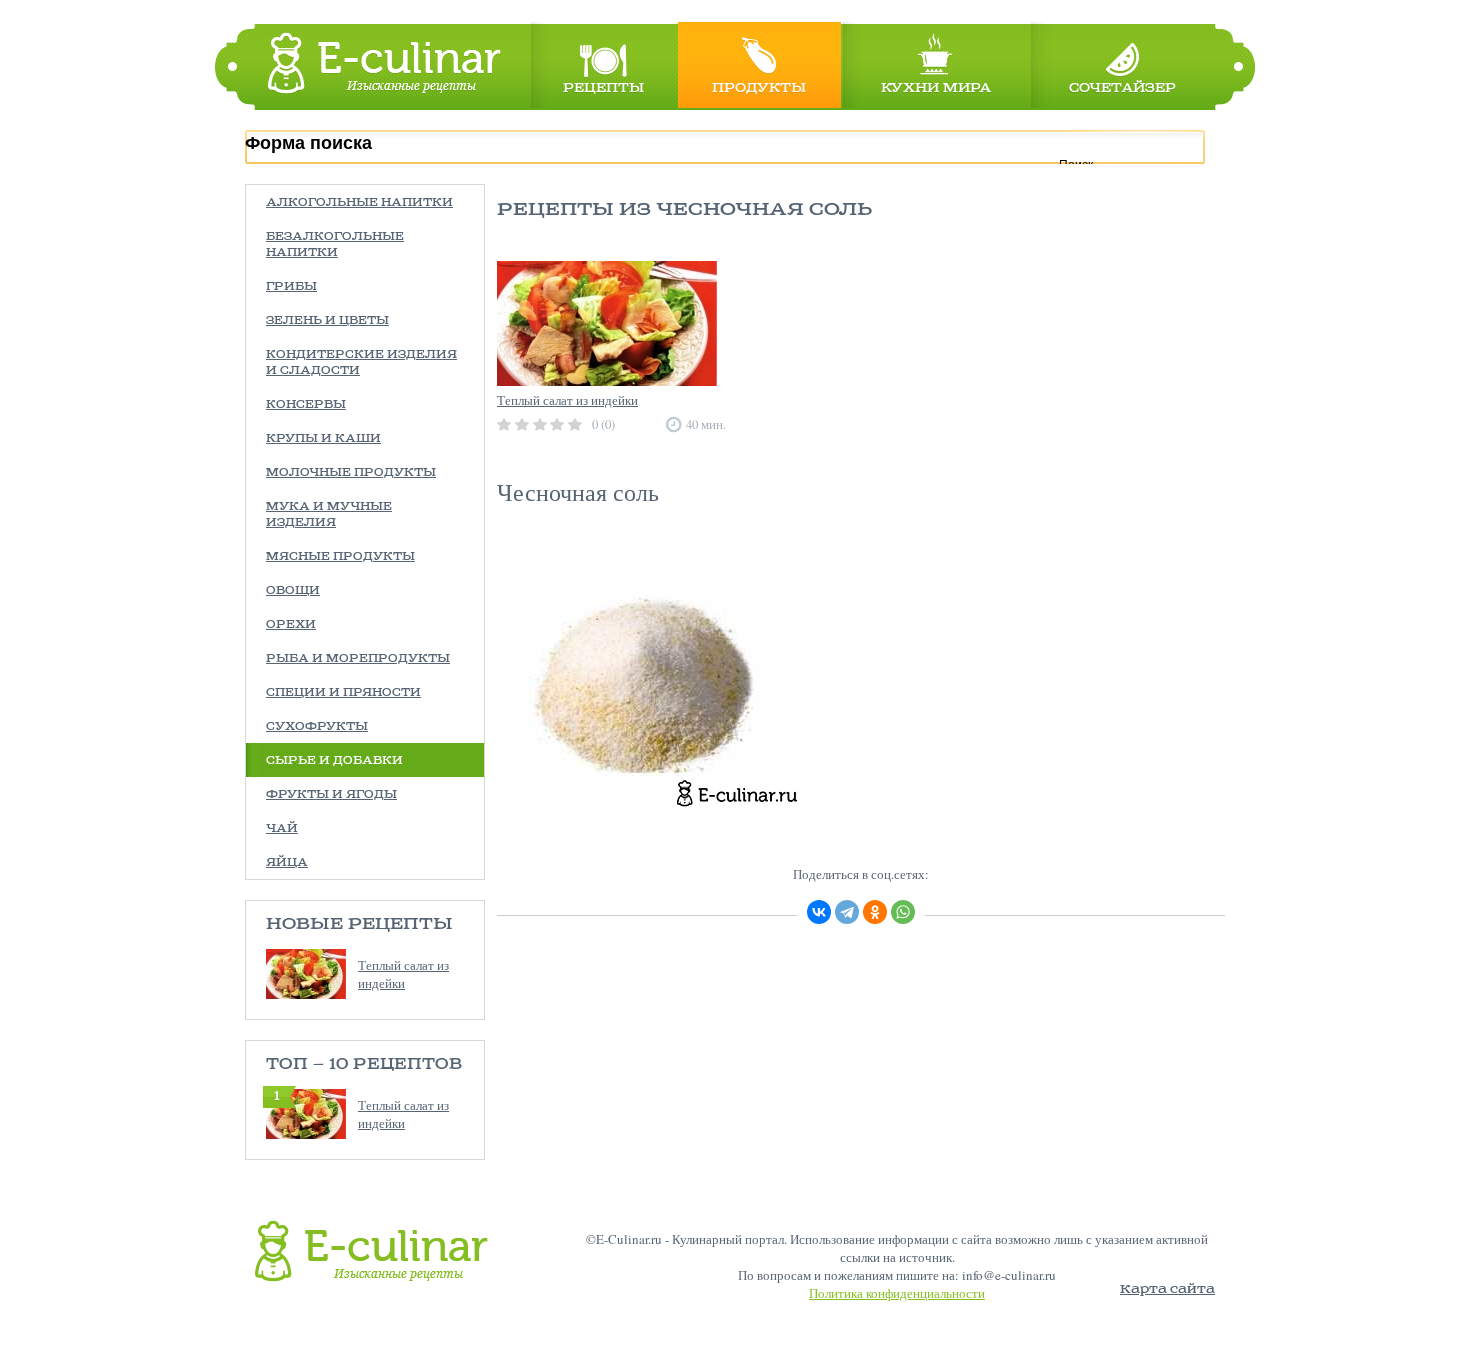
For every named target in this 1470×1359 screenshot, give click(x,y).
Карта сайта (1167, 1289)
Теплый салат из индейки (403, 974)
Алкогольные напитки (359, 203)
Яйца (287, 863)
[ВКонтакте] (819, 912)
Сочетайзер (1122, 88)
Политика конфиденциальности (897, 1293)
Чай (282, 829)
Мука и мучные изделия (329, 515)
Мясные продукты (340, 557)
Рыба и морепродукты (358, 659)
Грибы (291, 287)
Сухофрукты (317, 727)
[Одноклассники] (875, 912)
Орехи (291, 625)
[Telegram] (847, 912)
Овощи (293, 591)
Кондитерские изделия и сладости (361, 363)
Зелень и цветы (327, 321)
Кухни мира (936, 88)
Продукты (759, 88)
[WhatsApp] (903, 912)
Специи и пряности (343, 693)
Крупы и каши (323, 439)
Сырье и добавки (334, 761)
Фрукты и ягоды (331, 795)
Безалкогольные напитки (335, 245)
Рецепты (603, 88)
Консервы (306, 405)
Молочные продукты (351, 473)
